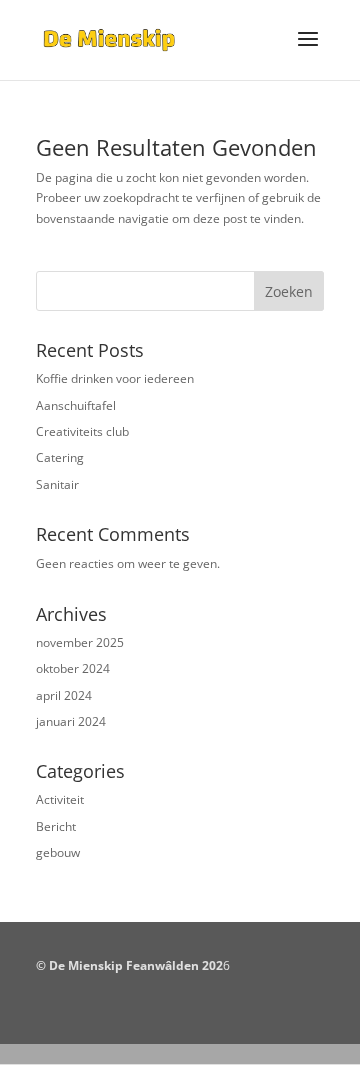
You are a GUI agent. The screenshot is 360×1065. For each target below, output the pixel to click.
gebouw (58, 852)
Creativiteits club (82, 431)
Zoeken (289, 291)
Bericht (56, 826)
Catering (60, 457)
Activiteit (60, 799)
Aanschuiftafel (76, 405)
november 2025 (80, 642)
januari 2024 (71, 721)
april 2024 (64, 695)
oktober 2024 (73, 668)
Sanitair (57, 484)
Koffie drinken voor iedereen (115, 378)
